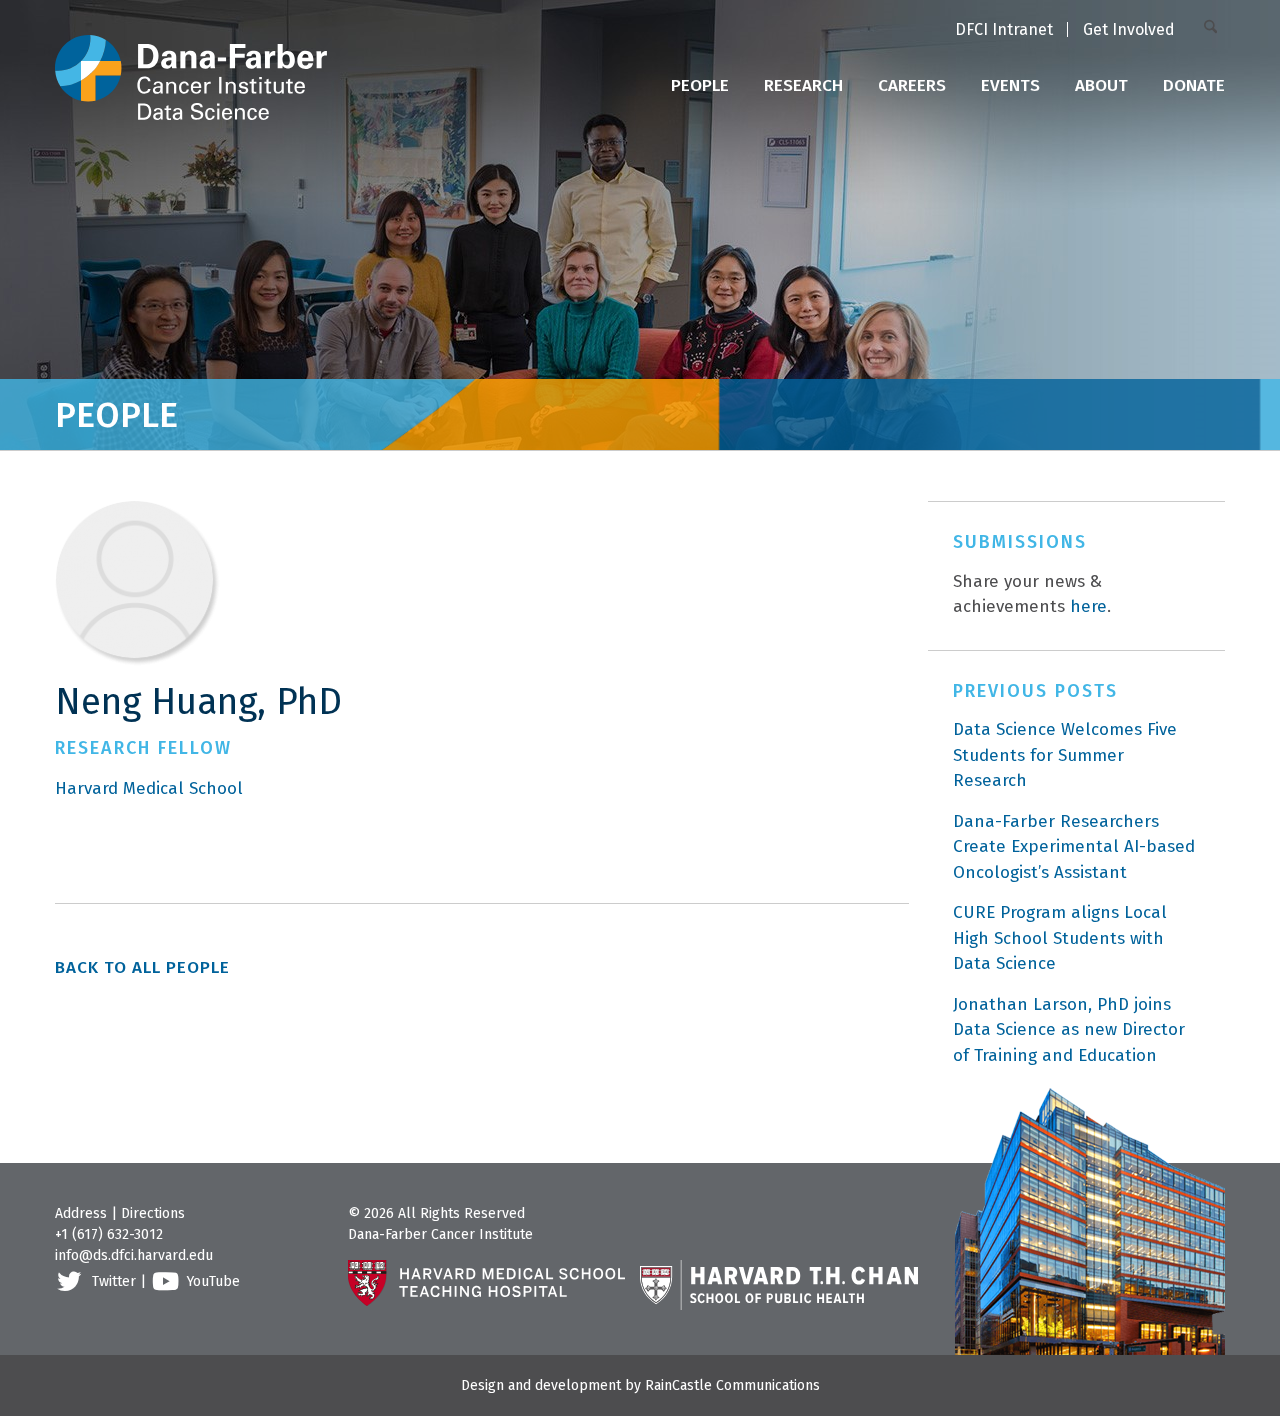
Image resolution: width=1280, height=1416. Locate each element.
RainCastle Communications (732, 1385)
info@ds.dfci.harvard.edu (134, 1255)
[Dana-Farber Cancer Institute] (191, 60)
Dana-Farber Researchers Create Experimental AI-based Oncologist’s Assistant (1074, 847)
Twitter (114, 1281)
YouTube (213, 1281)
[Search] (1214, 28)
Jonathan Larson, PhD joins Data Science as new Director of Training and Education (1069, 1030)
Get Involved (1129, 29)
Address (81, 1213)
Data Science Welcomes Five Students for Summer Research (1065, 755)
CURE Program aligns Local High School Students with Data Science (1060, 938)
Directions (153, 1213)
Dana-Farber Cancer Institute (440, 1234)
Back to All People (142, 967)
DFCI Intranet (1004, 29)
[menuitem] (1004, 31)
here (1088, 606)
